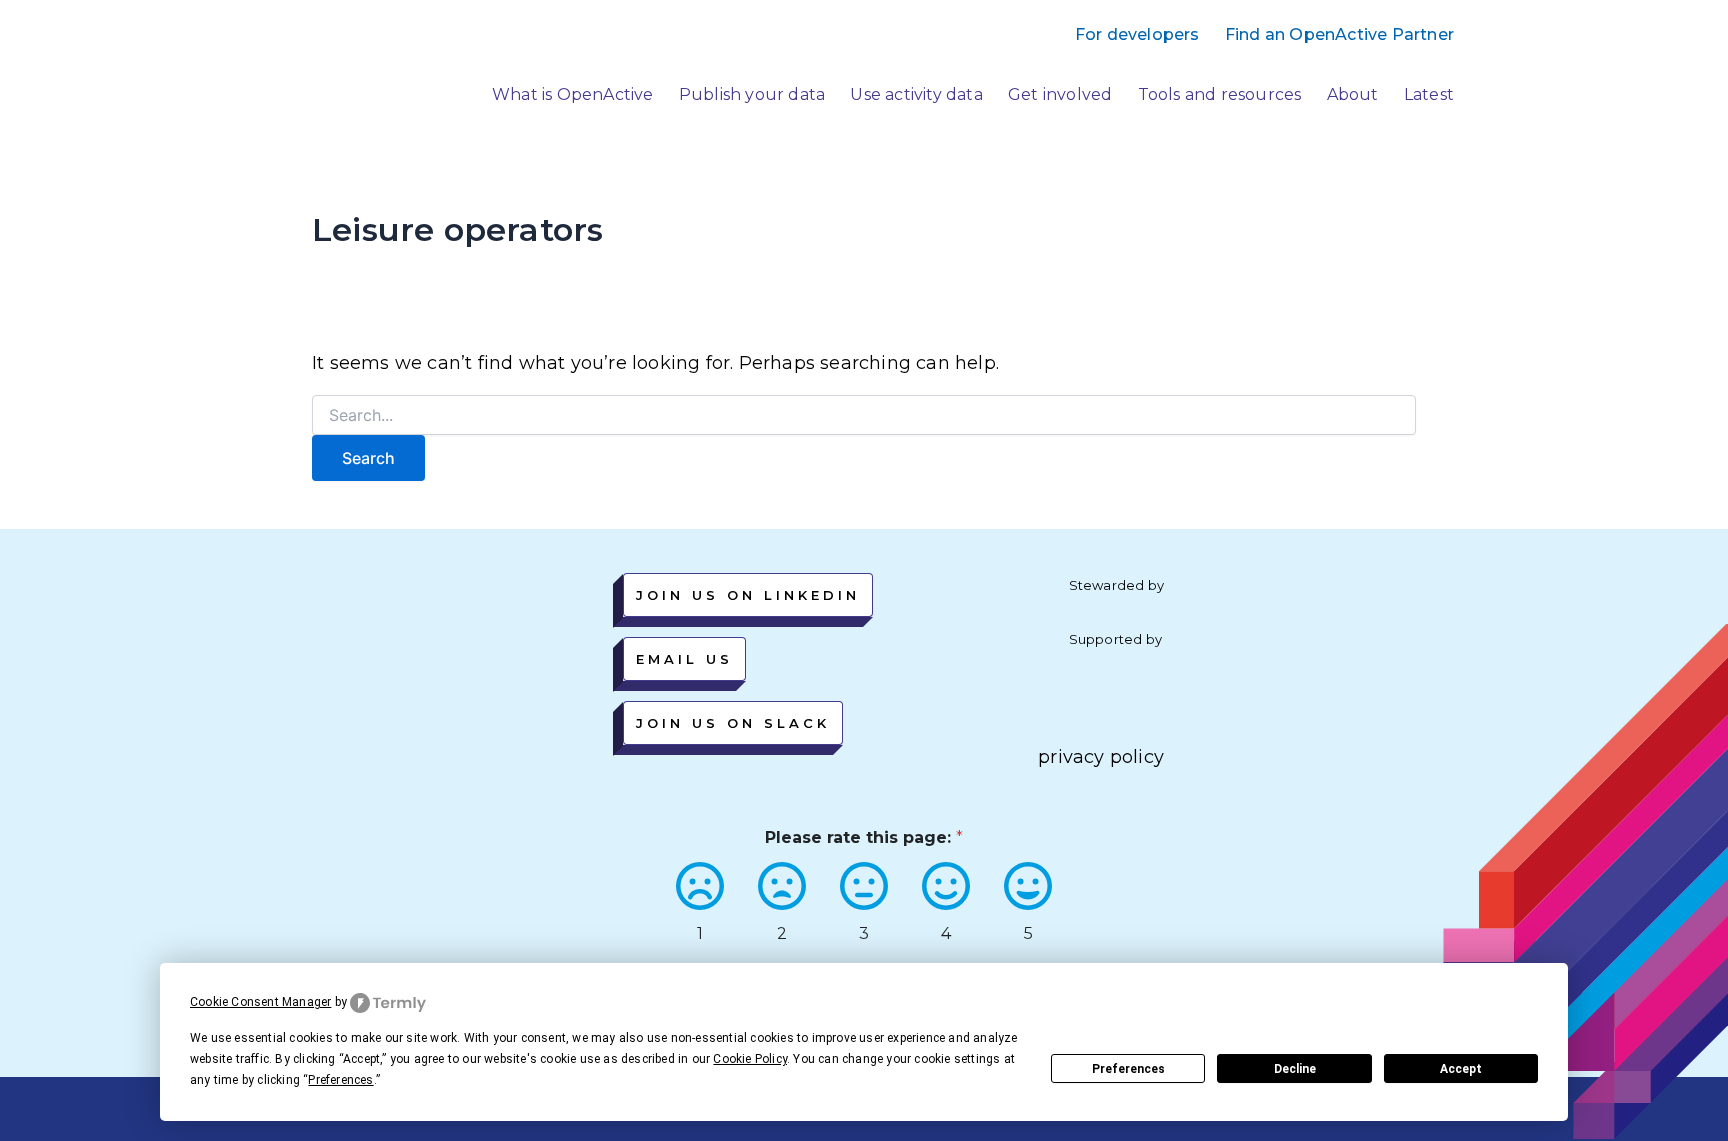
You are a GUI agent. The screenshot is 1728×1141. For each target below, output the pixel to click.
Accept (1461, 1069)
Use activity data (916, 94)
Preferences (1128, 1069)
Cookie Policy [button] (750, 1059)
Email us (684, 659)
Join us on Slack (733, 723)
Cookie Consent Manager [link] (260, 1002)
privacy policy (1101, 757)
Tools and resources (1220, 94)
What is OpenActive (573, 94)
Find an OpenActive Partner (1339, 34)
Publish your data (752, 94)
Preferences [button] (340, 1080)
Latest (1429, 94)
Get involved (1060, 94)
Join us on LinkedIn (748, 595)
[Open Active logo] (336, 77)
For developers (1137, 34)
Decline (1295, 1069)
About (1353, 94)
